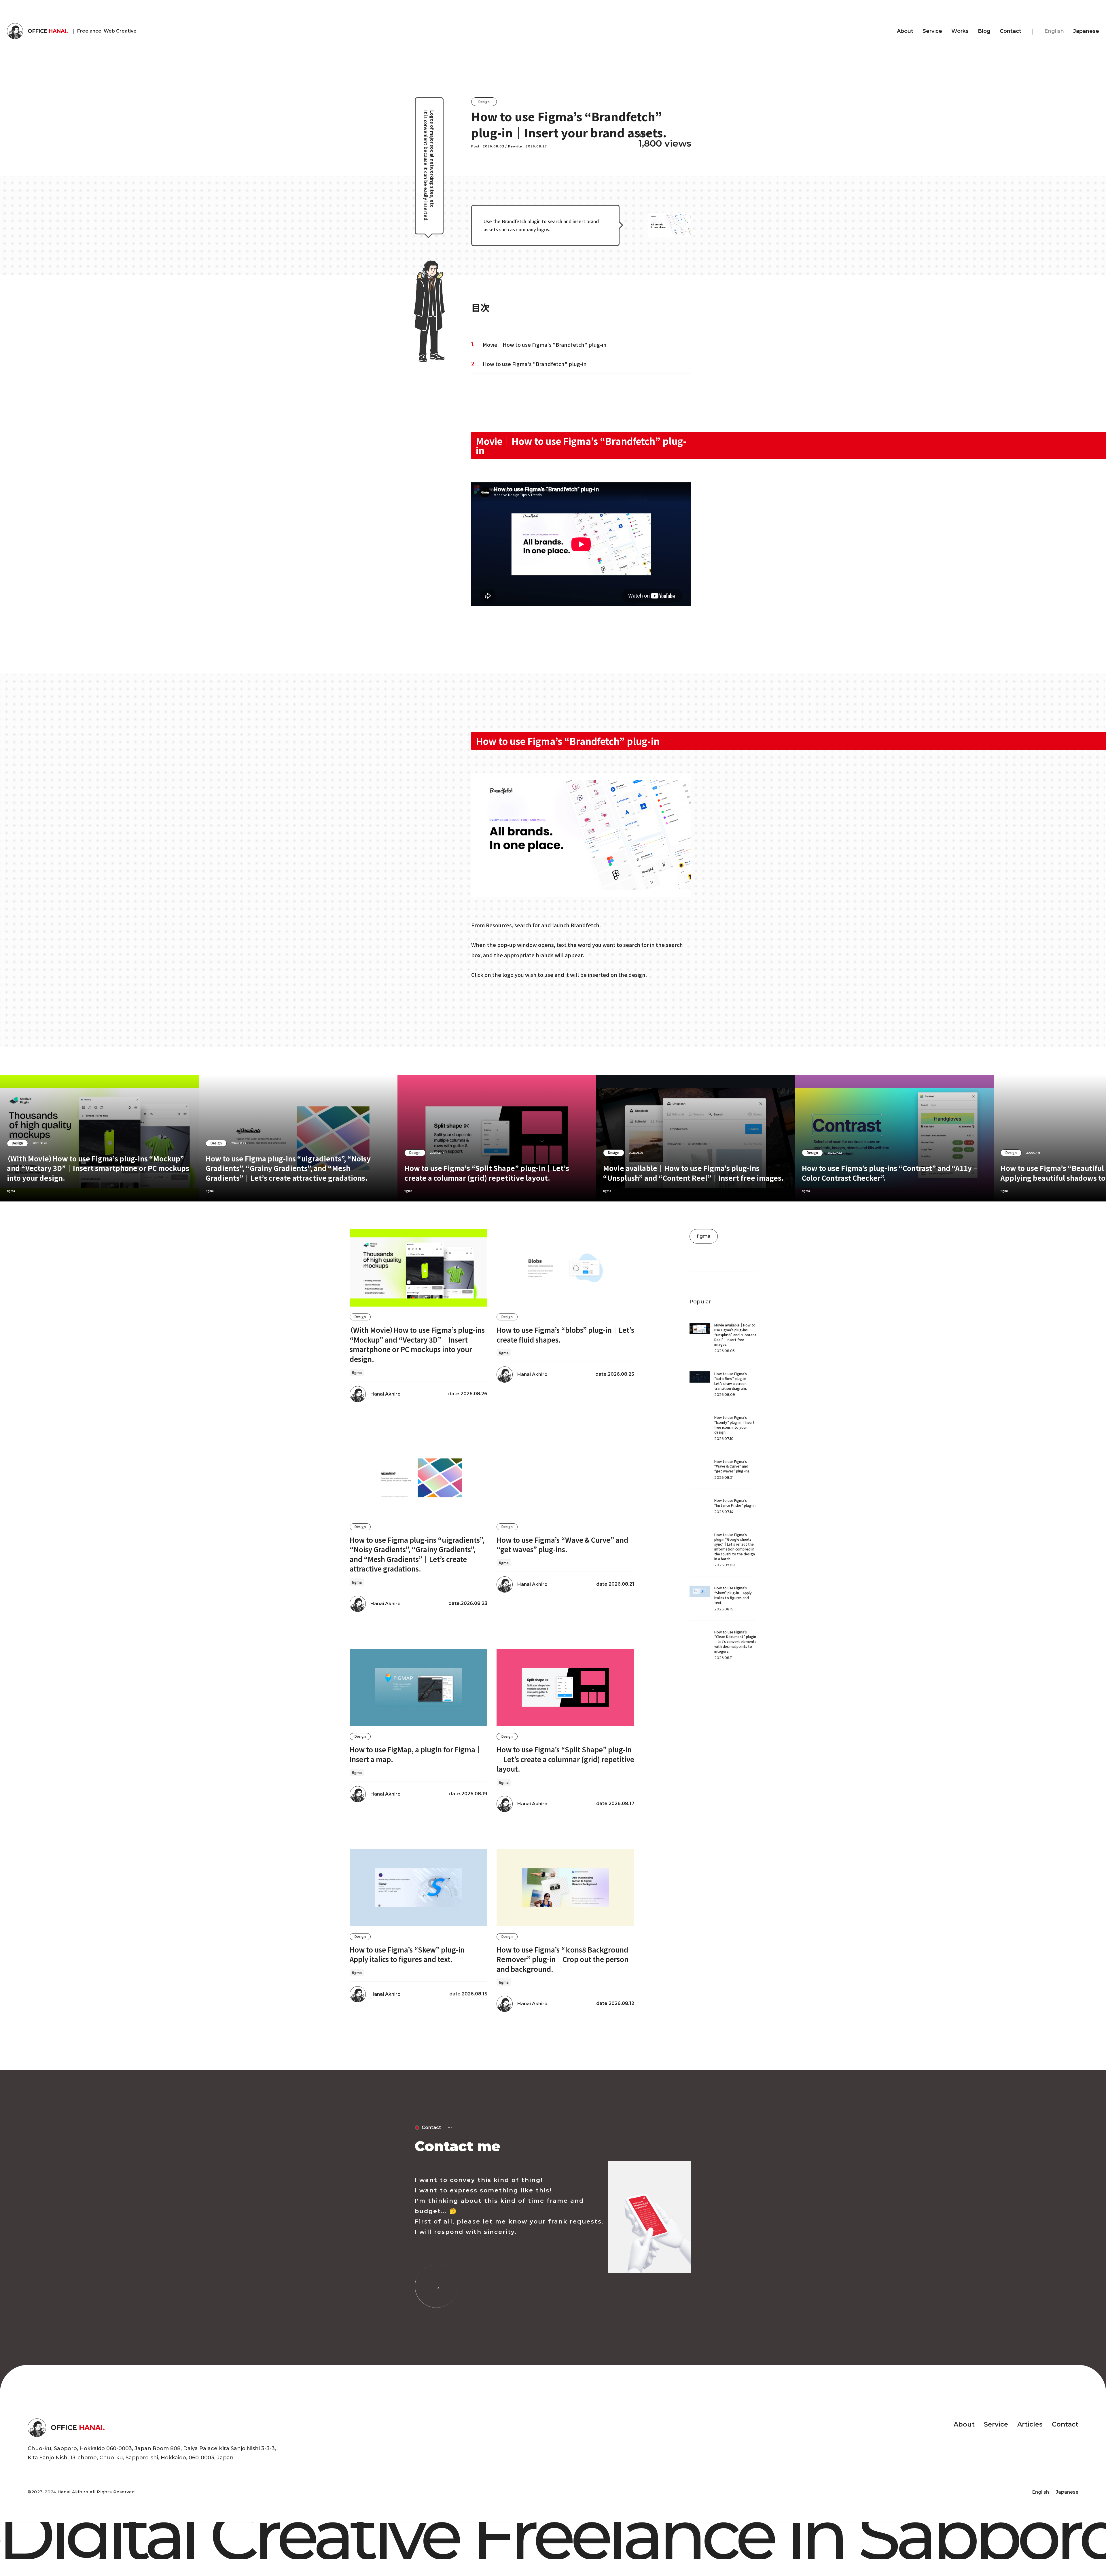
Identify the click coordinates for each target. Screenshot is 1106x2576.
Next (1071, 1138)
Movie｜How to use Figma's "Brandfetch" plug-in (545, 344)
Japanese (1086, 31)
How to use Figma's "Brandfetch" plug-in (535, 364)
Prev (35, 1138)
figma (210, 1191)
